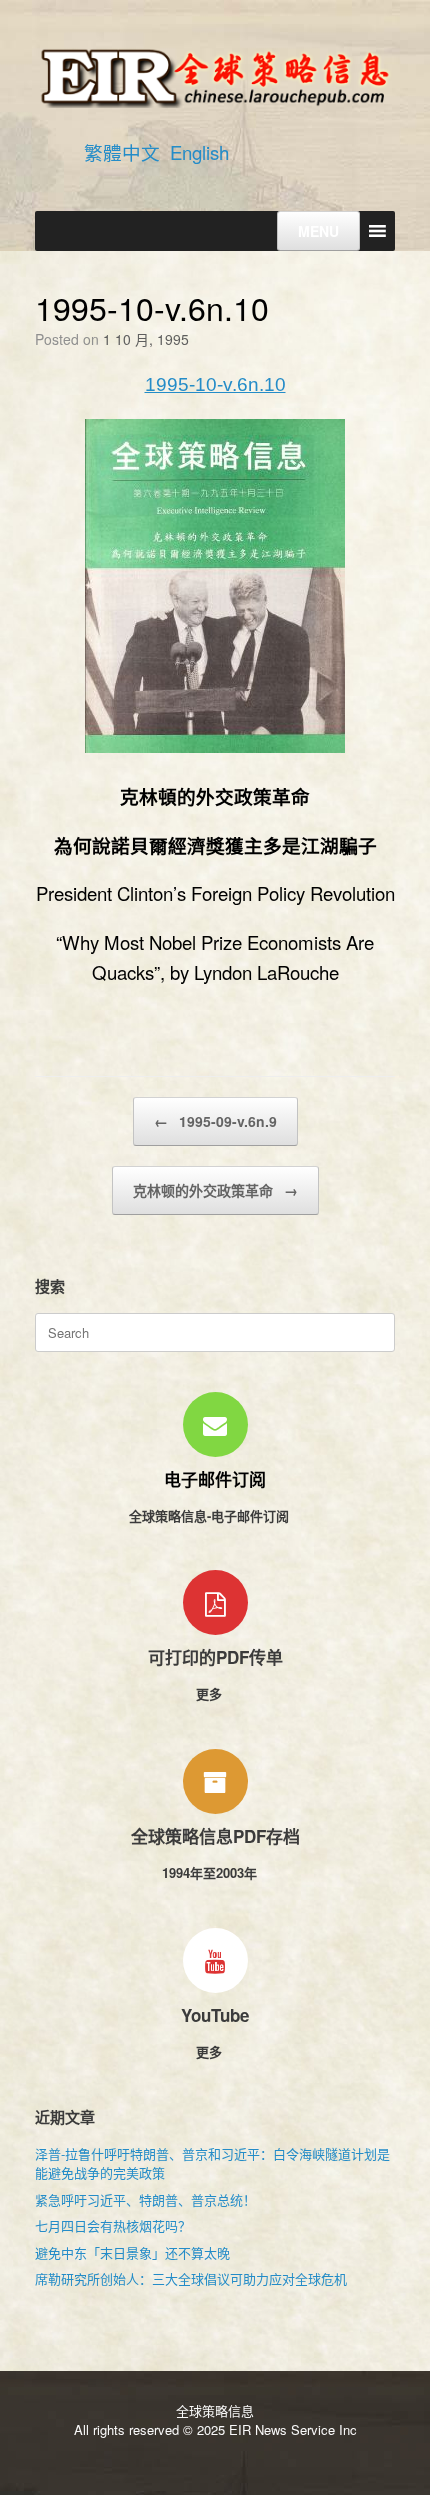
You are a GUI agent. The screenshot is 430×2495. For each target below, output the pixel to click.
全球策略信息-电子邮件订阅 (211, 1515)
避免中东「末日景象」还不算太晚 (132, 2252)
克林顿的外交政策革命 (215, 1190)
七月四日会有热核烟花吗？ (113, 2225)
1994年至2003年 (211, 1872)
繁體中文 (122, 152)
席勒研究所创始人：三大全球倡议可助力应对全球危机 (191, 2278)
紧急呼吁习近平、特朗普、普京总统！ (145, 2199)
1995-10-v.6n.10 (215, 384)
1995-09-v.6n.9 (215, 1121)
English (199, 152)
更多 (211, 1693)
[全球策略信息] (215, 76)
